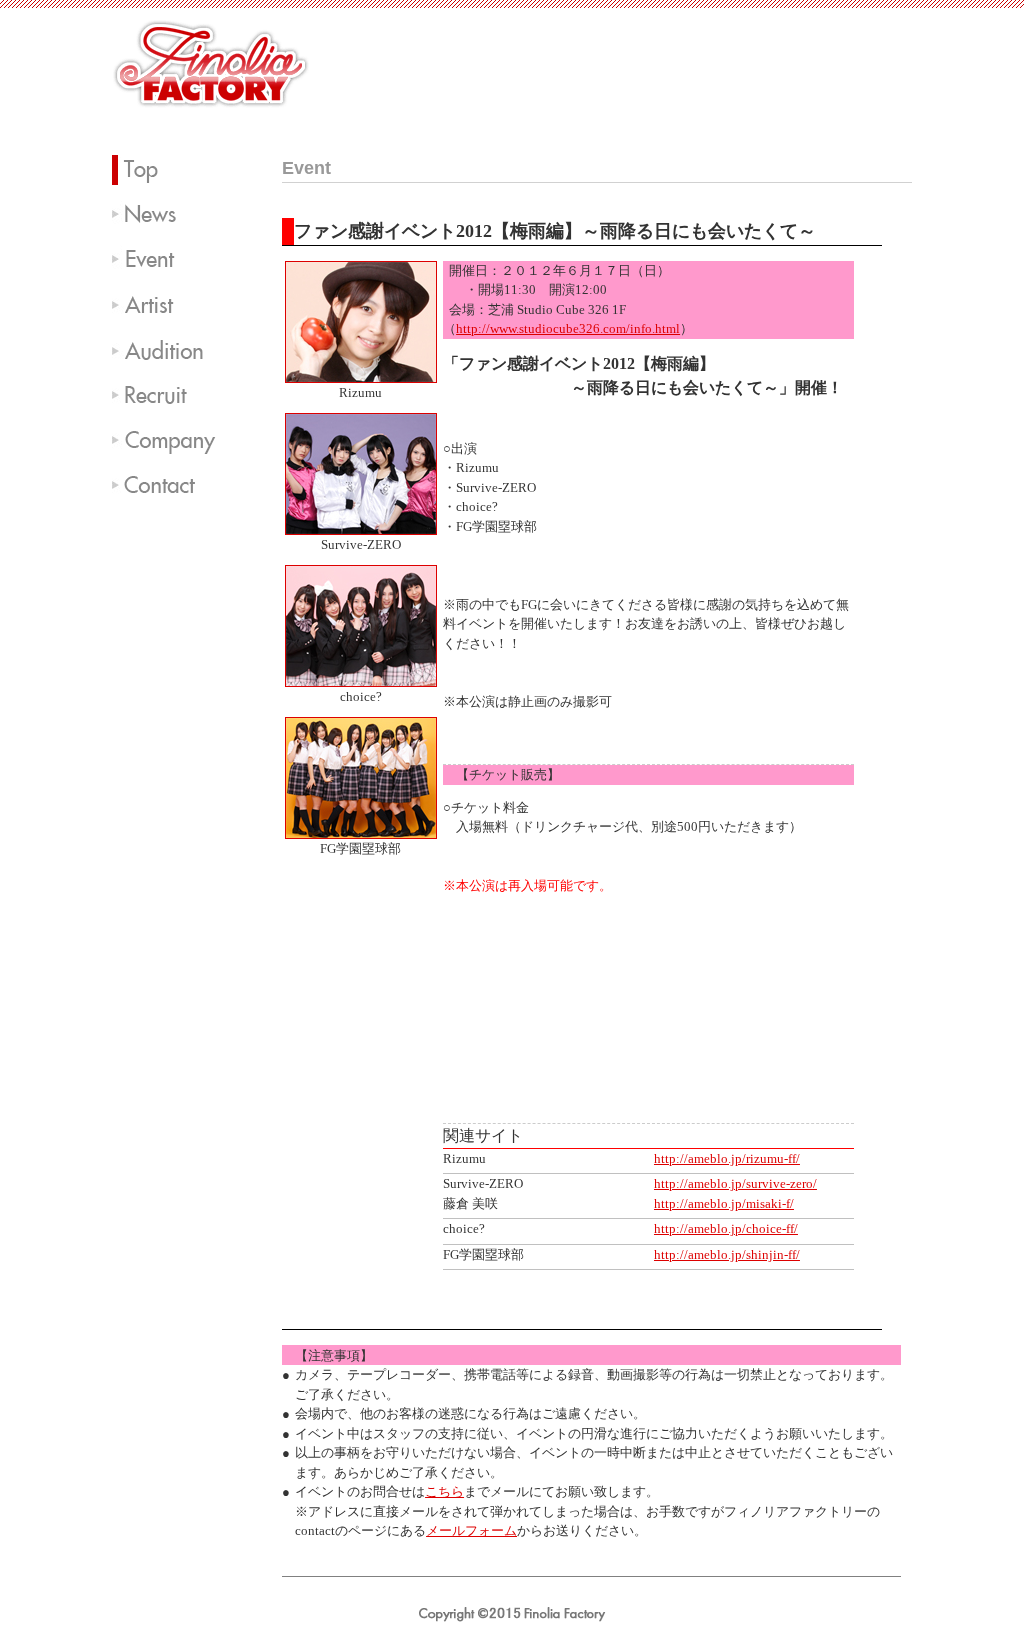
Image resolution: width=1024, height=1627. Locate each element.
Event (172, 260)
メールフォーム (471, 1530)
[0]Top (172, 170)
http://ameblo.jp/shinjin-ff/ (727, 1254)
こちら (444, 1491)
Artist (172, 305)
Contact (172, 485)
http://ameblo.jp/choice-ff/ (726, 1228)
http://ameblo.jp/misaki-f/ (724, 1203)
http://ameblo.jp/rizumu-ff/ (727, 1158)
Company (172, 440)
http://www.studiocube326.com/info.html (568, 328)
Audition (172, 350)
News (172, 215)
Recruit (172, 395)
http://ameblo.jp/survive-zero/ (735, 1183)
